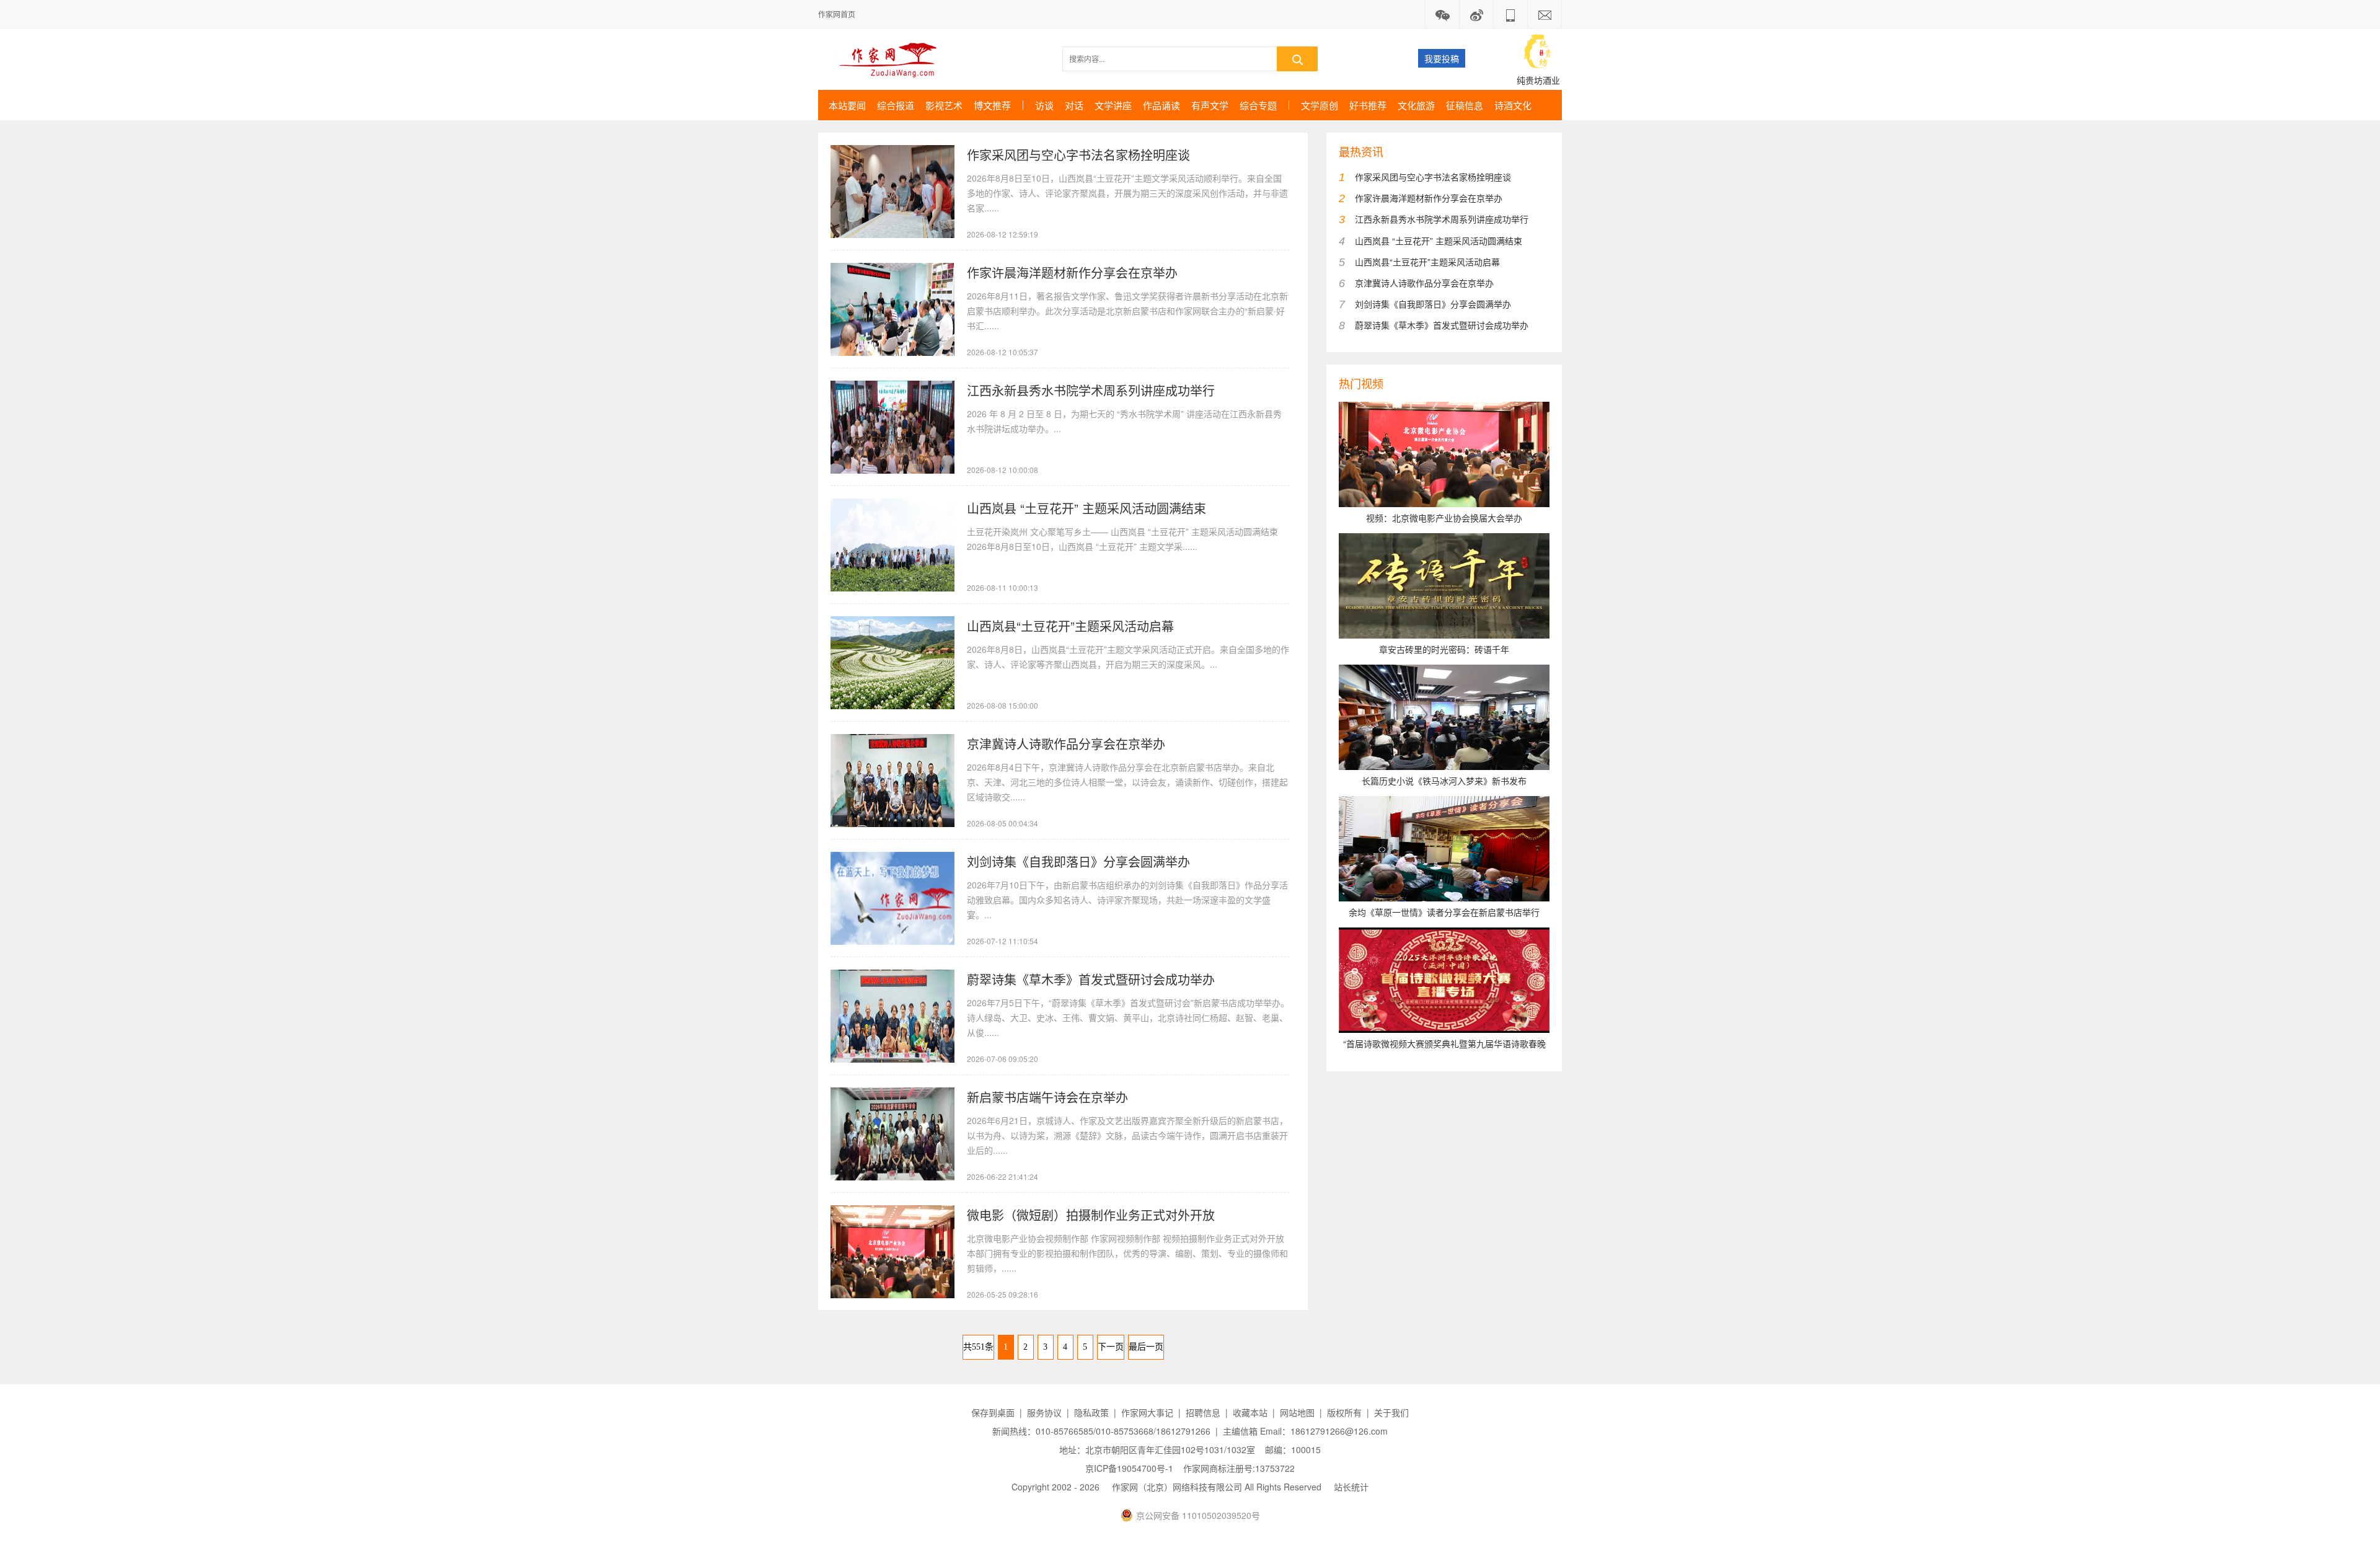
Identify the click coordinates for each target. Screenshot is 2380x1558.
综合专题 (1258, 105)
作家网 (893, 59)
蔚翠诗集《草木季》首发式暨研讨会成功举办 (1091, 979)
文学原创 (1320, 105)
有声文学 (1210, 105)
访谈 (1044, 105)
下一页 (1111, 1347)
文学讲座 (1113, 105)
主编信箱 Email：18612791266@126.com (1305, 1431)
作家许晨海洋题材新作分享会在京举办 (1072, 272)
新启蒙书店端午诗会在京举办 (1047, 1097)
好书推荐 (1368, 105)
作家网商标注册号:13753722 (1239, 1468)
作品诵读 (1161, 105)
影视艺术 (944, 105)
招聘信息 (1203, 1412)
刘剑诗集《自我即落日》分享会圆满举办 (1078, 861)
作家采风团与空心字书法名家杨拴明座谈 (1078, 155)
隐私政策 (1091, 1412)
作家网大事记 (1147, 1412)
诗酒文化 (1513, 105)
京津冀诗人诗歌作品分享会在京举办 (1066, 744)
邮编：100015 (1293, 1450)
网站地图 (1297, 1412)
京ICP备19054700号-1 (1129, 1468)
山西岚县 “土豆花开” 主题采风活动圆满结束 (1086, 508)
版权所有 (1344, 1412)
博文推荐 (992, 105)
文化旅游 (1416, 105)
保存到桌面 (993, 1412)
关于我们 (1391, 1412)
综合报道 (896, 105)
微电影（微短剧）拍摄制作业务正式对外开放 (1091, 1215)
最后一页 (1146, 1347)
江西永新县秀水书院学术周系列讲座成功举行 (1091, 390)
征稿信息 (1465, 105)
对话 (1074, 105)
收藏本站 (1250, 1412)
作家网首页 (837, 14)
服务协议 (1044, 1412)
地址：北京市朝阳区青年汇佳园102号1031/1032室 (1157, 1450)
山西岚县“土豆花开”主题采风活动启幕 (1070, 626)
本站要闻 (847, 105)
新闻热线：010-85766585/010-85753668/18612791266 (1101, 1431)
